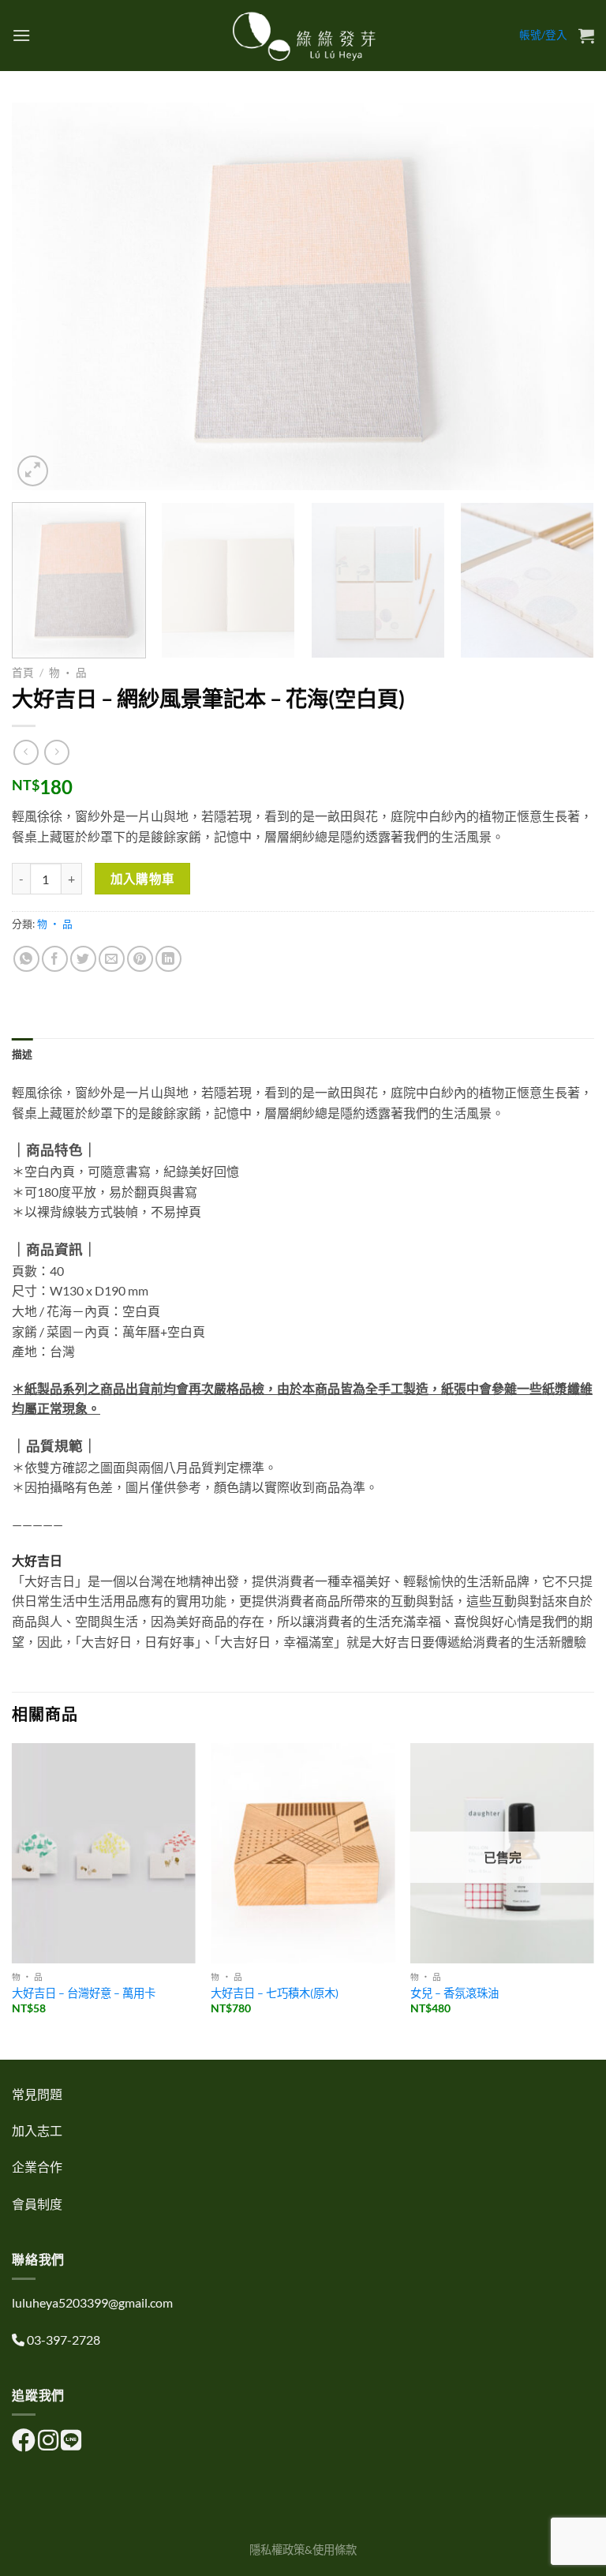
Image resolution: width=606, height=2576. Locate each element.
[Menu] (21, 35)
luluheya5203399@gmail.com (92, 2302)
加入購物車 (143, 879)
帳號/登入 (543, 35)
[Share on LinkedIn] (168, 959)
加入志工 (37, 2130)
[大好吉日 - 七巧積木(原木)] (303, 1853)
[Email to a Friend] (112, 959)
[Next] (563, 296)
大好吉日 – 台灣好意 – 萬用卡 (84, 1993)
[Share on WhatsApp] (26, 959)
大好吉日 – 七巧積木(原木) (275, 1993)
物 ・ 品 (68, 673)
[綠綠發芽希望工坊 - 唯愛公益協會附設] (303, 36)
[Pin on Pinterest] (140, 959)
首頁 (23, 673)
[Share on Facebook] (55, 959)
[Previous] (43, 296)
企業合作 (37, 2167)
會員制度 (37, 2204)
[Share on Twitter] (83, 959)
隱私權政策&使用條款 (303, 2550)
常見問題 (37, 2094)
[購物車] (586, 36)
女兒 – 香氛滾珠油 (454, 1993)
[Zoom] (33, 471)
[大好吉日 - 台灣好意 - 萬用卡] (104, 1853)
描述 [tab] (22, 1054)
